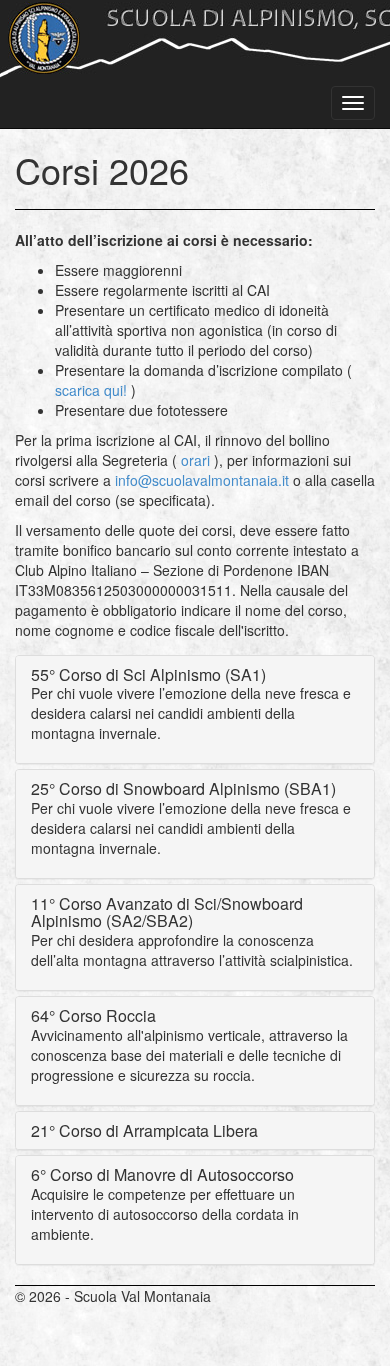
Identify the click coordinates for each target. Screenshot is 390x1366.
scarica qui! (91, 390)
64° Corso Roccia (93, 1015)
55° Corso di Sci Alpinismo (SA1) (148, 674)
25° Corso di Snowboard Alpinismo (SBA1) (183, 788)
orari (195, 460)
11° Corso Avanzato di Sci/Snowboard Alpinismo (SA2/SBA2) (167, 912)
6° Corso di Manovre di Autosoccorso (162, 1174)
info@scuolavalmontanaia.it (202, 480)
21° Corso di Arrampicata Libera (144, 1130)
